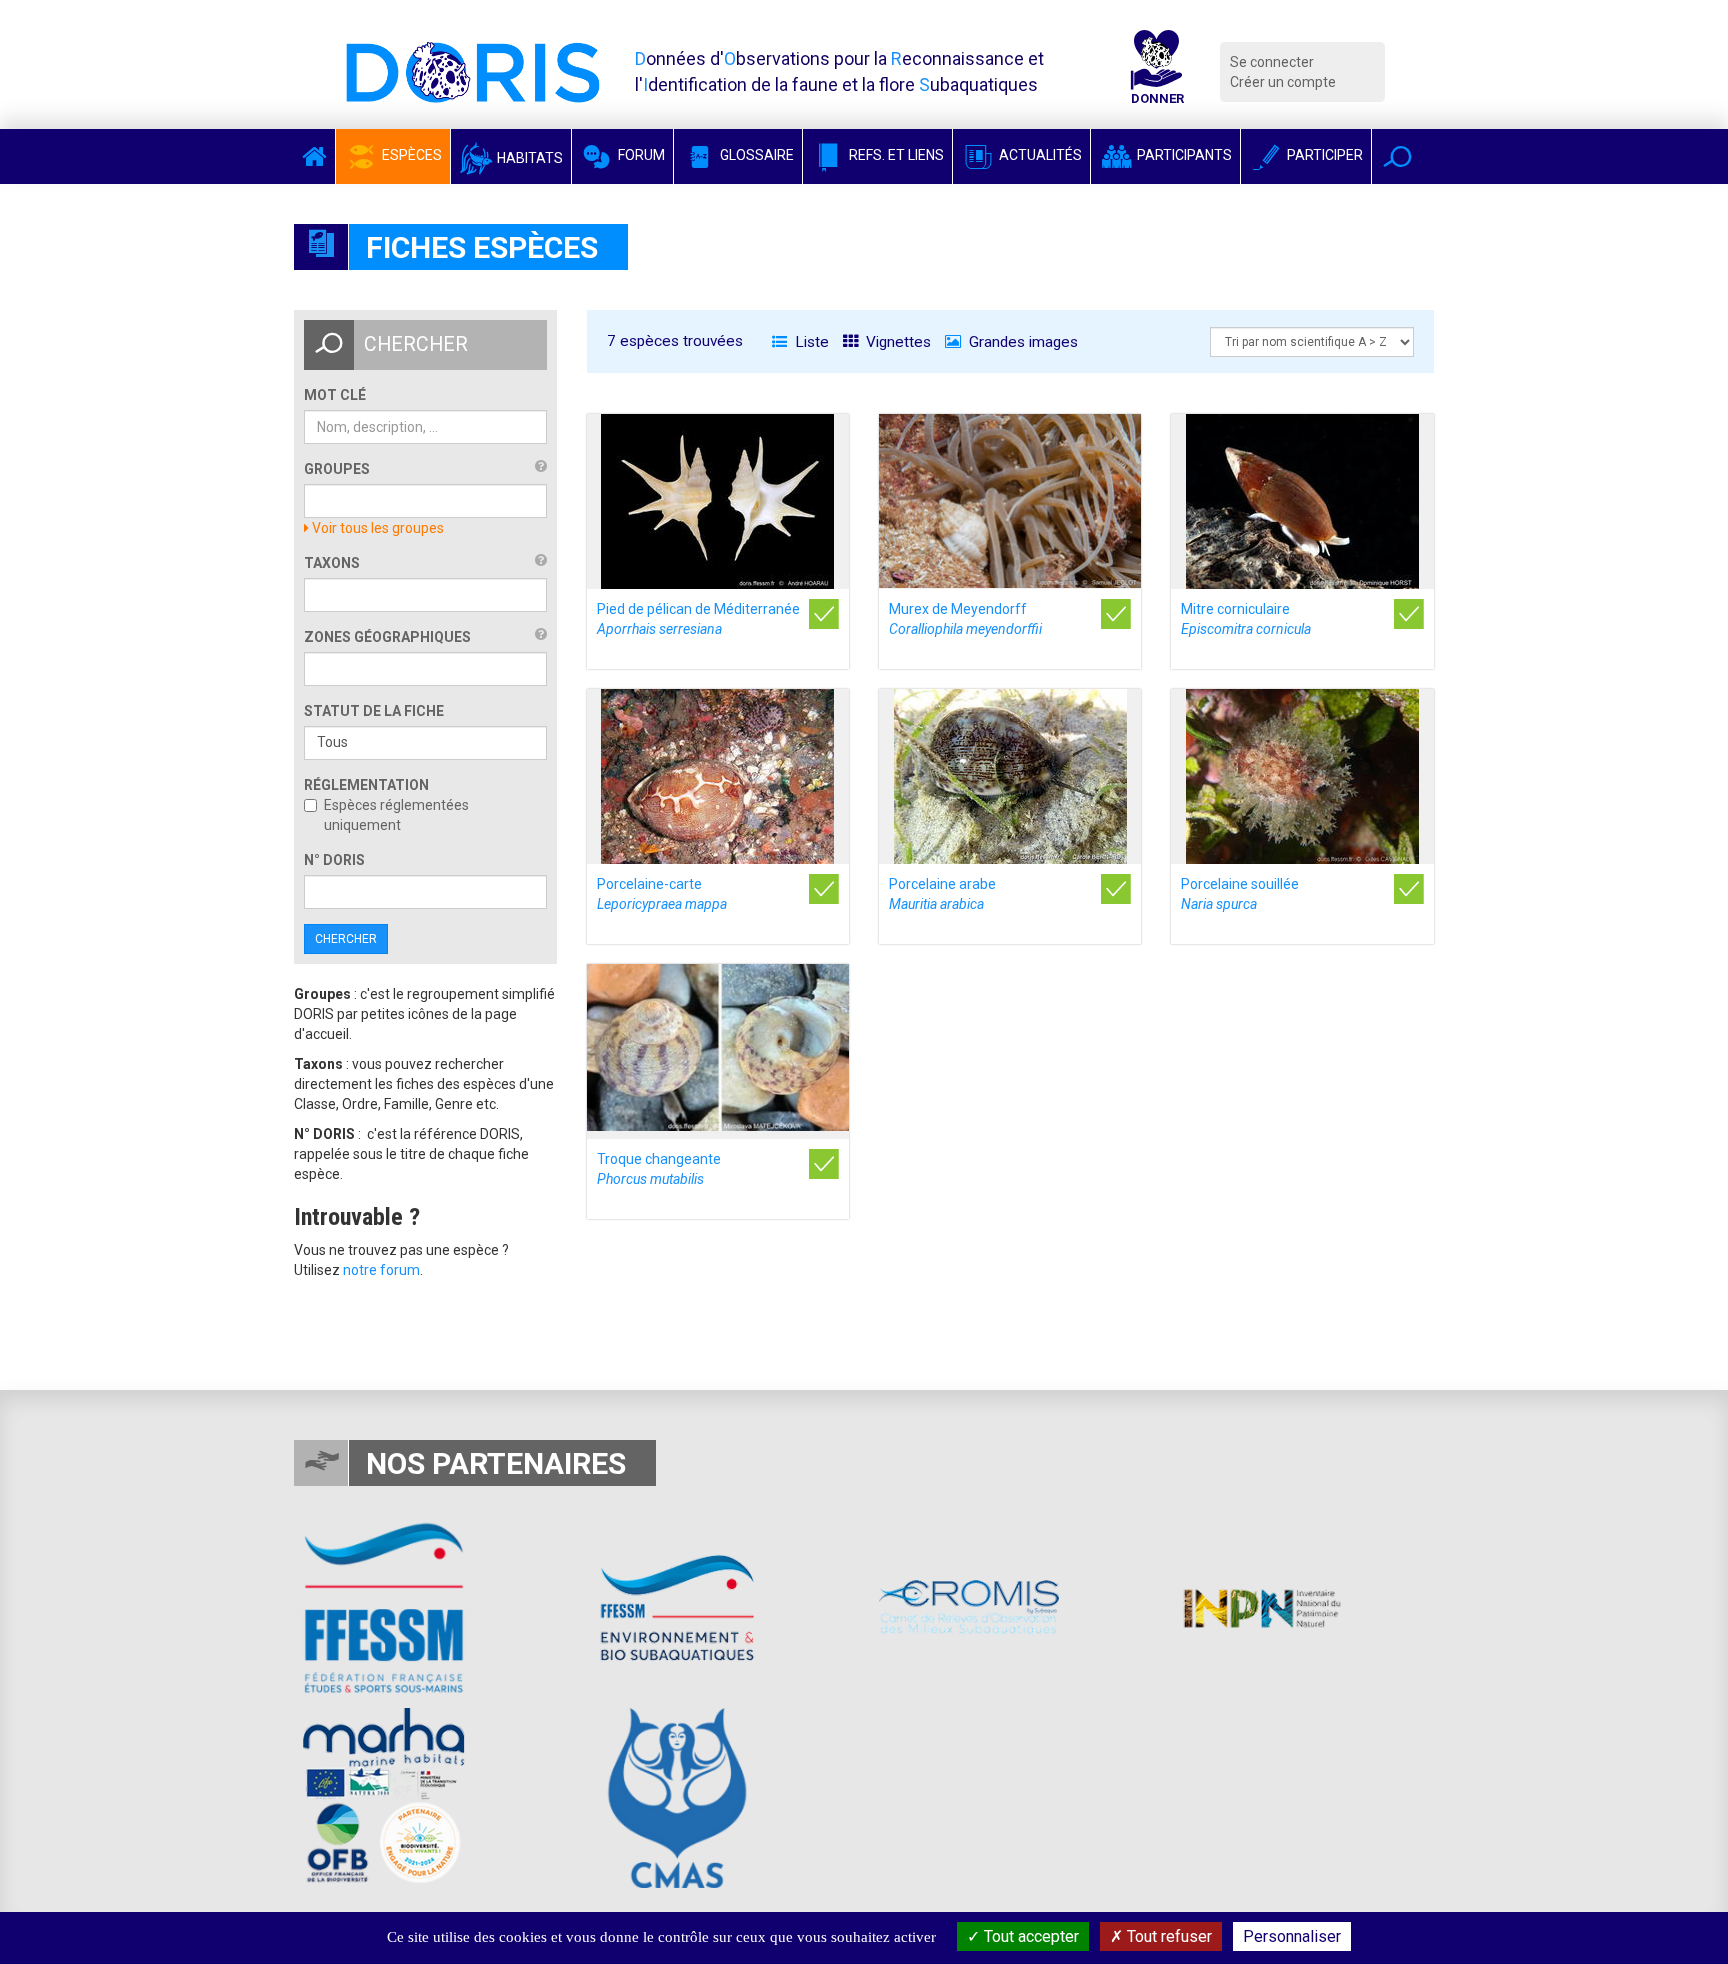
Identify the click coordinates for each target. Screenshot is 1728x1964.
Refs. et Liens (895, 155)
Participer (1323, 155)
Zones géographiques (387, 637)
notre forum (381, 1270)
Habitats (528, 158)
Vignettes (896, 342)
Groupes (337, 469)
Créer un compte (1283, 82)
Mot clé (335, 395)
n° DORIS (334, 860)
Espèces (410, 155)
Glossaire (755, 155)
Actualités (1039, 155)
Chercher (346, 939)
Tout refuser (1167, 1936)
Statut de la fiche (374, 711)
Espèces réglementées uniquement (396, 815)
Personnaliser (1292, 1936)
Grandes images (1021, 342)
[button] (1397, 156)
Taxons (332, 563)
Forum (640, 155)
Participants (1183, 155)
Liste (810, 342)
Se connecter (1272, 62)
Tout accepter (1029, 1936)
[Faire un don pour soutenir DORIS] (1157, 72)
